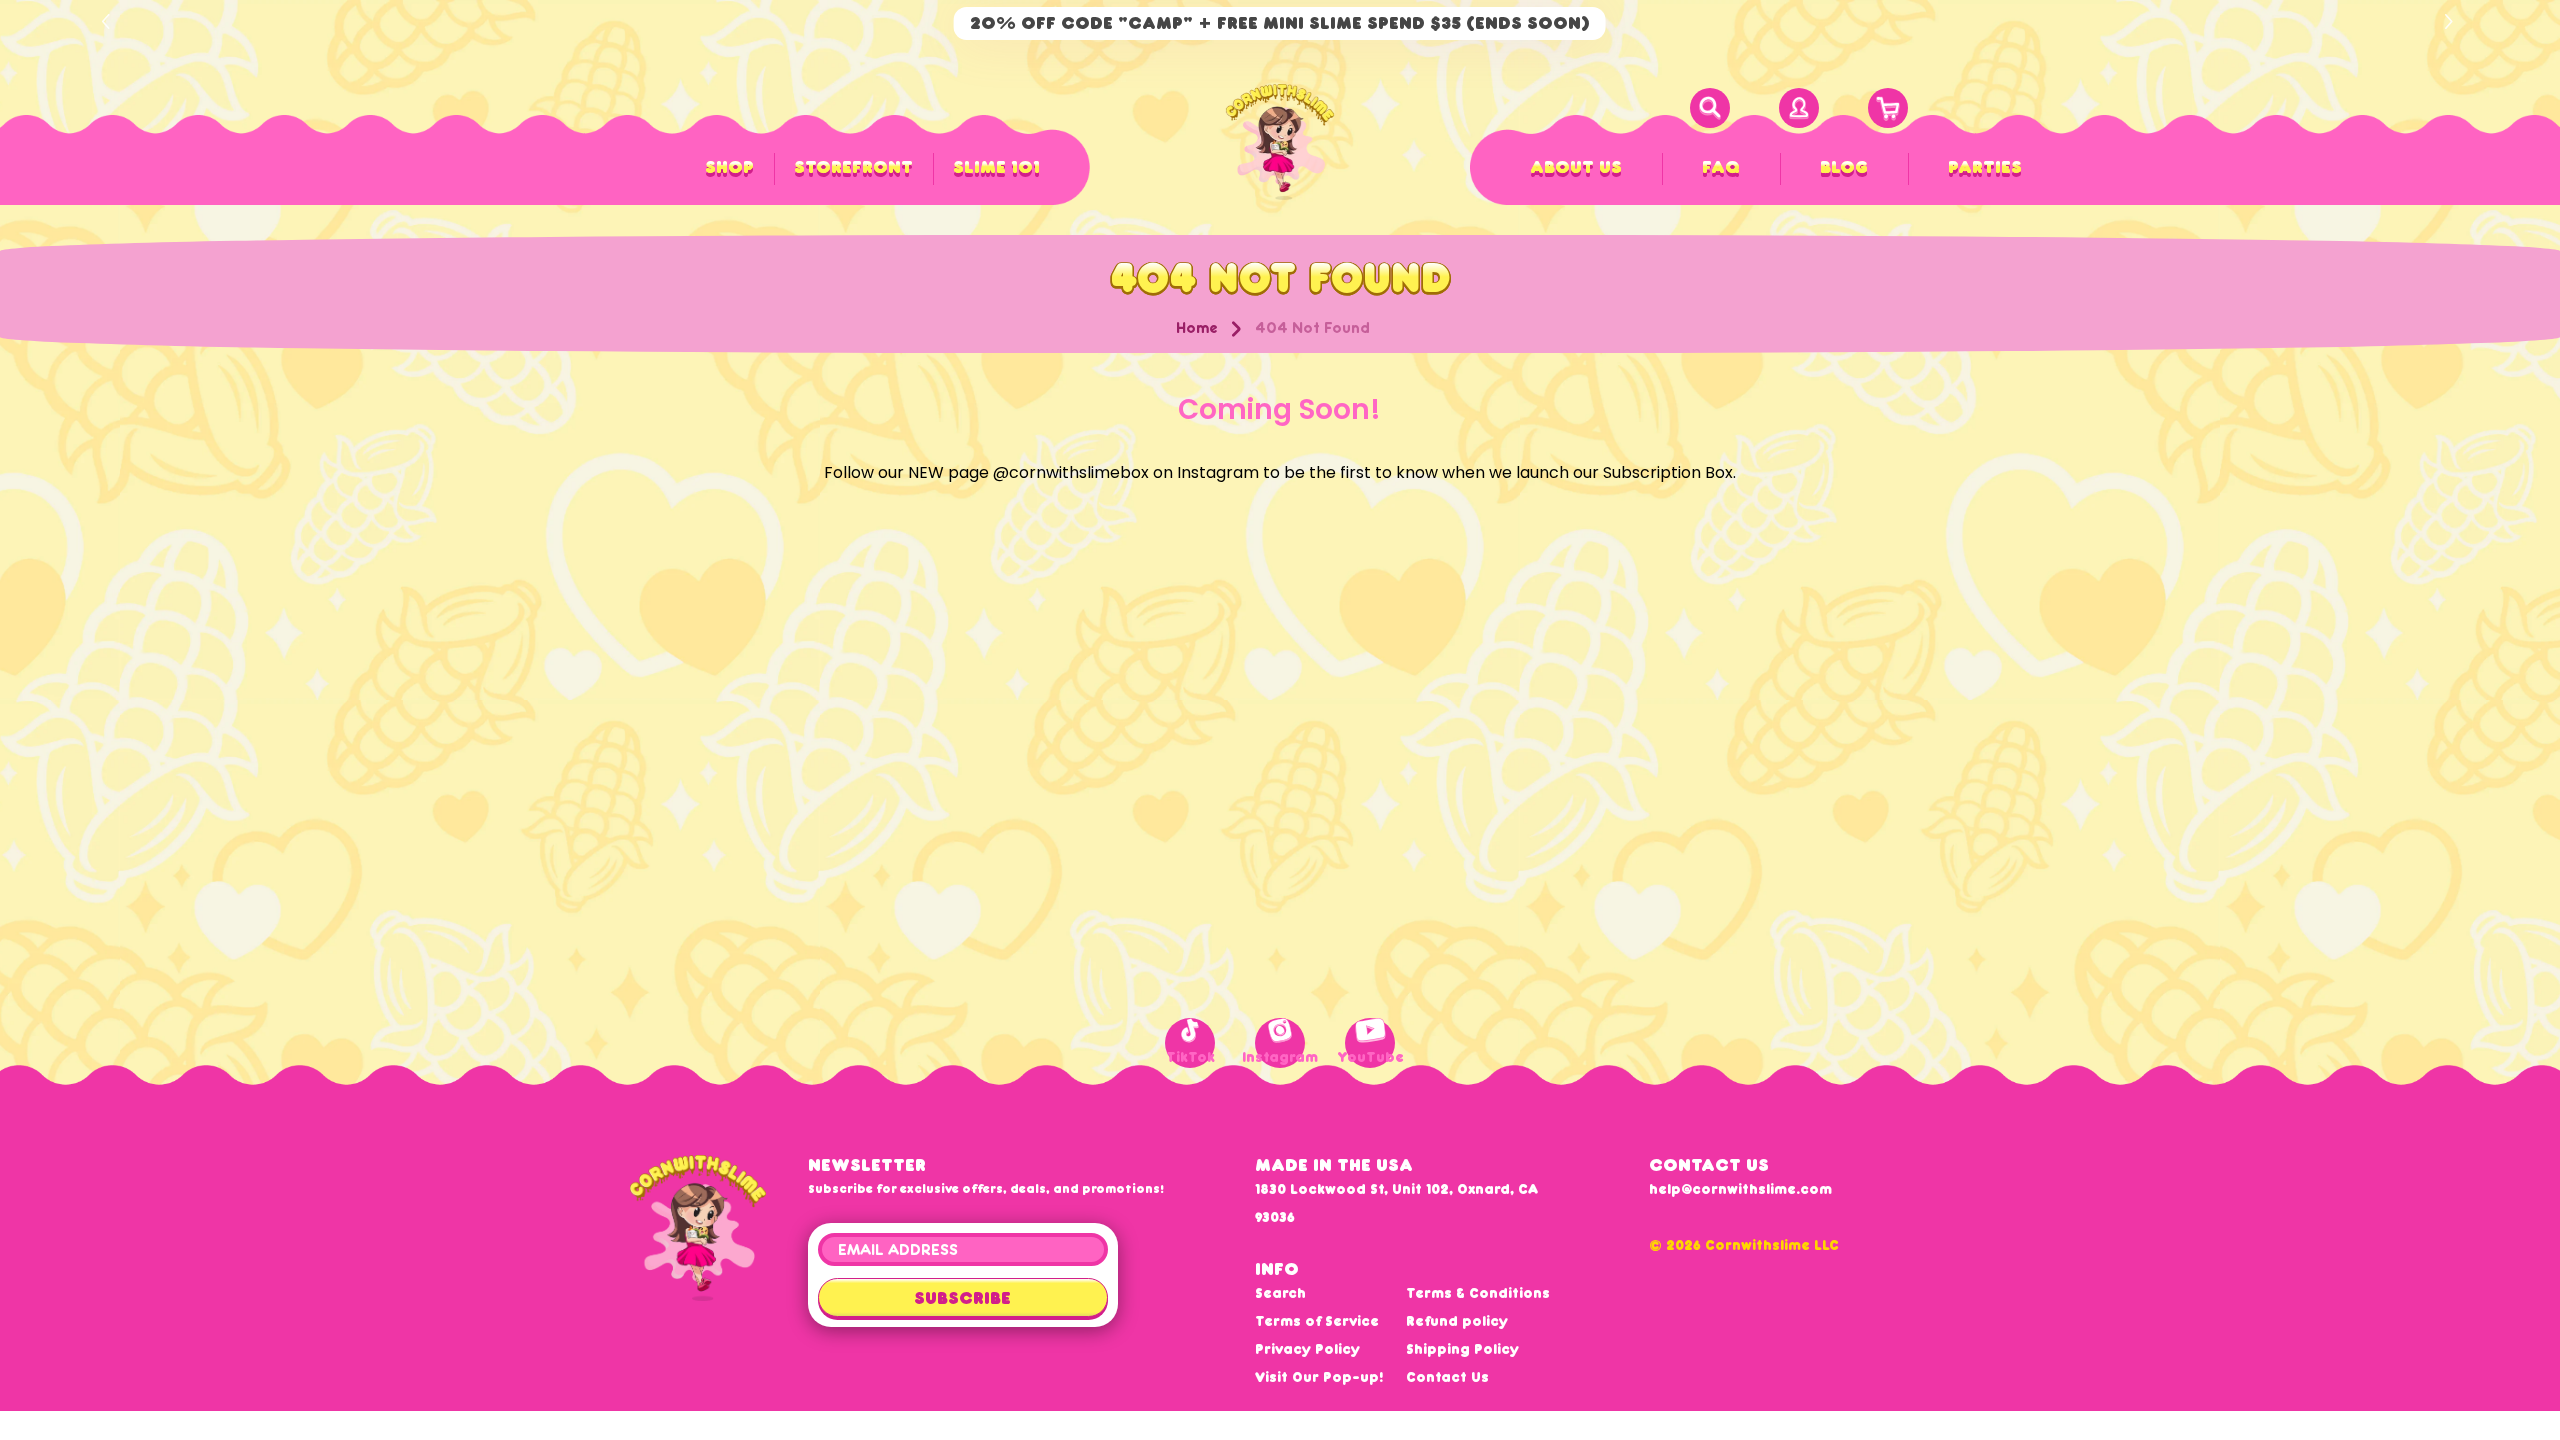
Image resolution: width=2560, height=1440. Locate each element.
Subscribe (962, 1298)
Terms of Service (1317, 1321)
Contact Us (1447, 1377)
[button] (2451, 22)
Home (1197, 328)
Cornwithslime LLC (1772, 1245)
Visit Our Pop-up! (1319, 1377)
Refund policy (1457, 1321)
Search (1280, 1293)
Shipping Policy (1462, 1349)
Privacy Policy (1307, 1349)
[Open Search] (1710, 108)
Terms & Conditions (1478, 1293)
